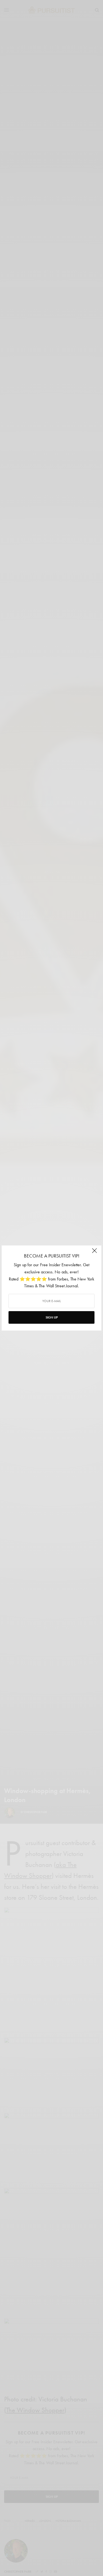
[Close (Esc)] (94, 1253)
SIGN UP (52, 1317)
